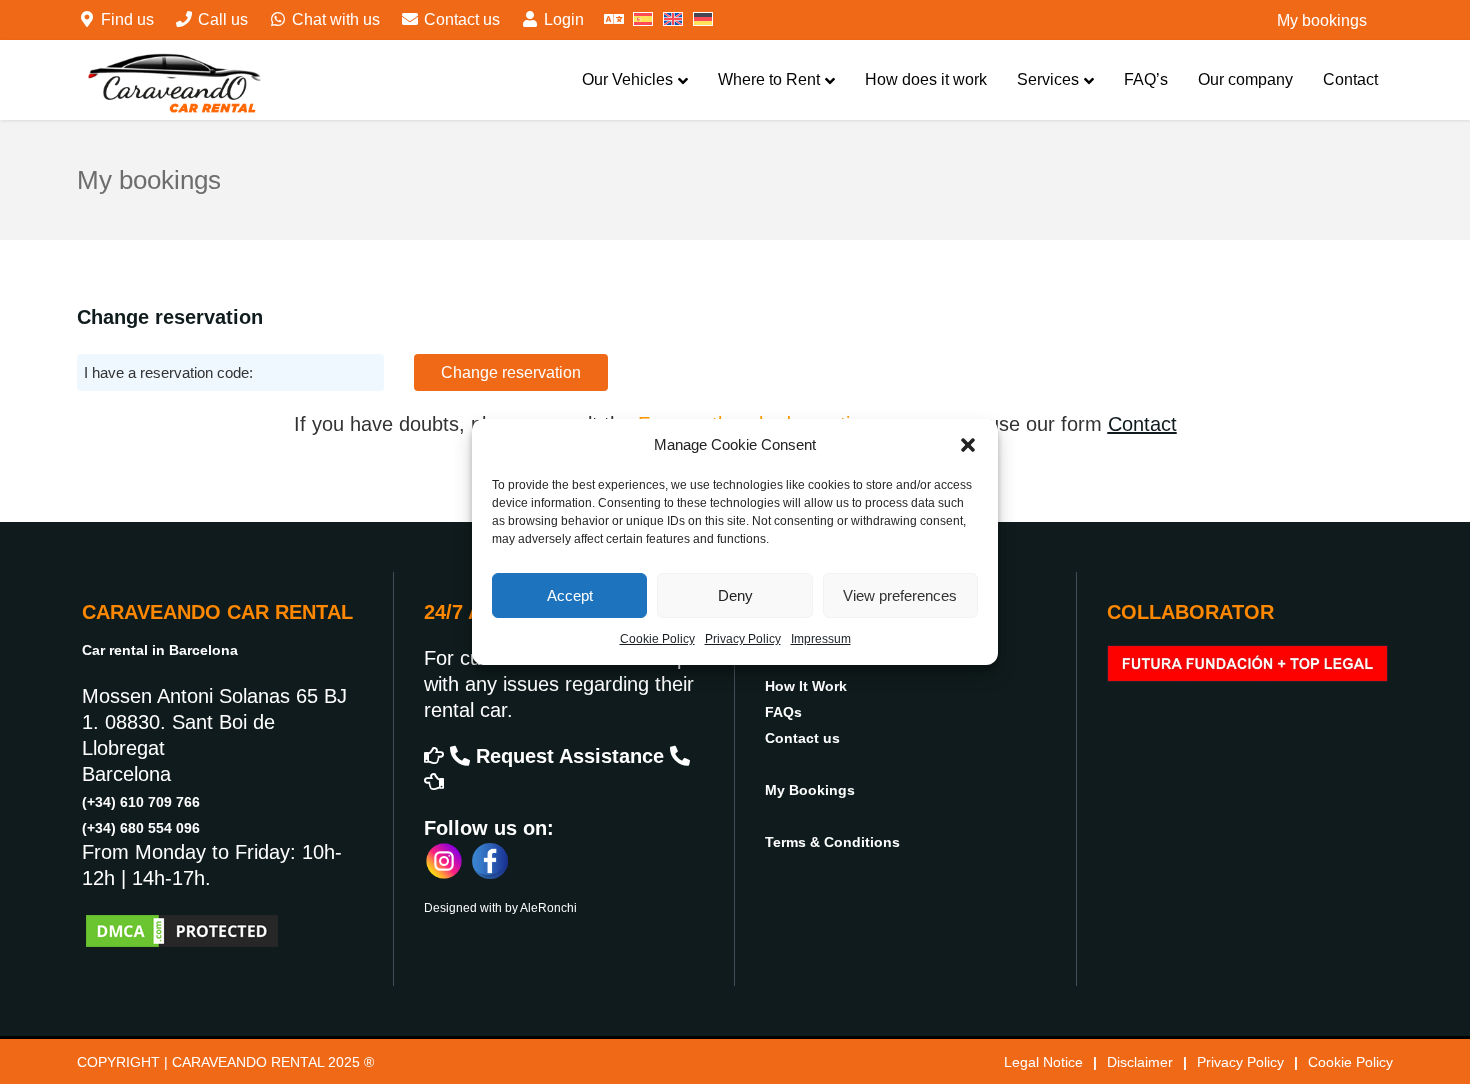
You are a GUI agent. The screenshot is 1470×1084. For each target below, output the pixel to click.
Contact (1350, 79)
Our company (1245, 79)
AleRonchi (548, 908)
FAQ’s (1146, 79)
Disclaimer (1140, 1062)
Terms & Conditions (832, 842)
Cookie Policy (657, 639)
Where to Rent (769, 79)
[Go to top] (1438, 1005)
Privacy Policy (743, 639)
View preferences (900, 595)
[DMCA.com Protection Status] (182, 929)
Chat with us (334, 19)
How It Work (806, 686)
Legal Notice (1043, 1062)
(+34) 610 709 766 (141, 802)
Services (1048, 79)
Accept (570, 595)
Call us (221, 19)
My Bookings (810, 790)
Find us (125, 19)
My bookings (1322, 20)
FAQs (783, 712)
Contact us (460, 19)
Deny (735, 595)
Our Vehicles (627, 79)
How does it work (926, 79)
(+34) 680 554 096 (141, 828)
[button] (968, 445)
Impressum (821, 639)
